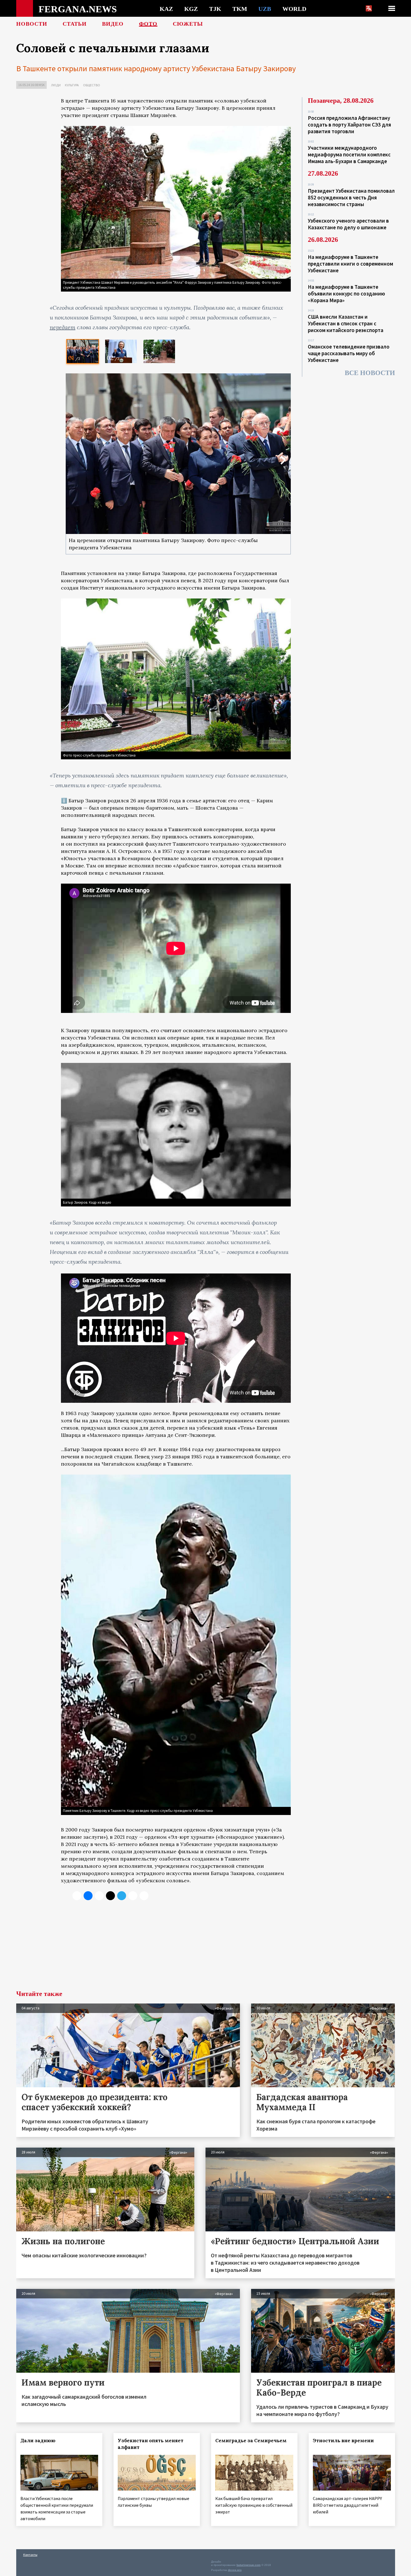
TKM (240, 9)
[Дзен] (110, 1896)
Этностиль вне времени (343, 2441)
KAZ (166, 9)
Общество (92, 85)
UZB (265, 9)
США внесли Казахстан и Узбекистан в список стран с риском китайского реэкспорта (346, 323)
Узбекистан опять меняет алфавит (151, 2444)
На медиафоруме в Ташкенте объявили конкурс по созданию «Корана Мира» (346, 294)
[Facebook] (133, 1896)
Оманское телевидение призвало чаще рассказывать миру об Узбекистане (349, 353)
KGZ (191, 9)
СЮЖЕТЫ (188, 24)
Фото (148, 24)
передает (63, 327)
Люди (56, 85)
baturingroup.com (249, 2565)
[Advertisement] (176, 1948)
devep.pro (235, 2570)
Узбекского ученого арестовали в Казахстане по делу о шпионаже (348, 224)
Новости (32, 24)
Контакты (30, 2555)
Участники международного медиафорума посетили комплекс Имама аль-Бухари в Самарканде (349, 154)
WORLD (294, 9)
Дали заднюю (38, 2441)
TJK (215, 9)
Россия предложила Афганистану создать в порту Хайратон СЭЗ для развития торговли (349, 125)
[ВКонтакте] (88, 1896)
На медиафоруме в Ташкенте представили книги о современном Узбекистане (350, 264)
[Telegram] (122, 1896)
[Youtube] (144, 1896)
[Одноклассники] (99, 1896)
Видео (113, 24)
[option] (83, 351)
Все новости (370, 373)
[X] (77, 1896)
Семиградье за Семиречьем (251, 2441)
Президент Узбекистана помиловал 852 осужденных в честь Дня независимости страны (351, 197)
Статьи (75, 24)
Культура (72, 85)
